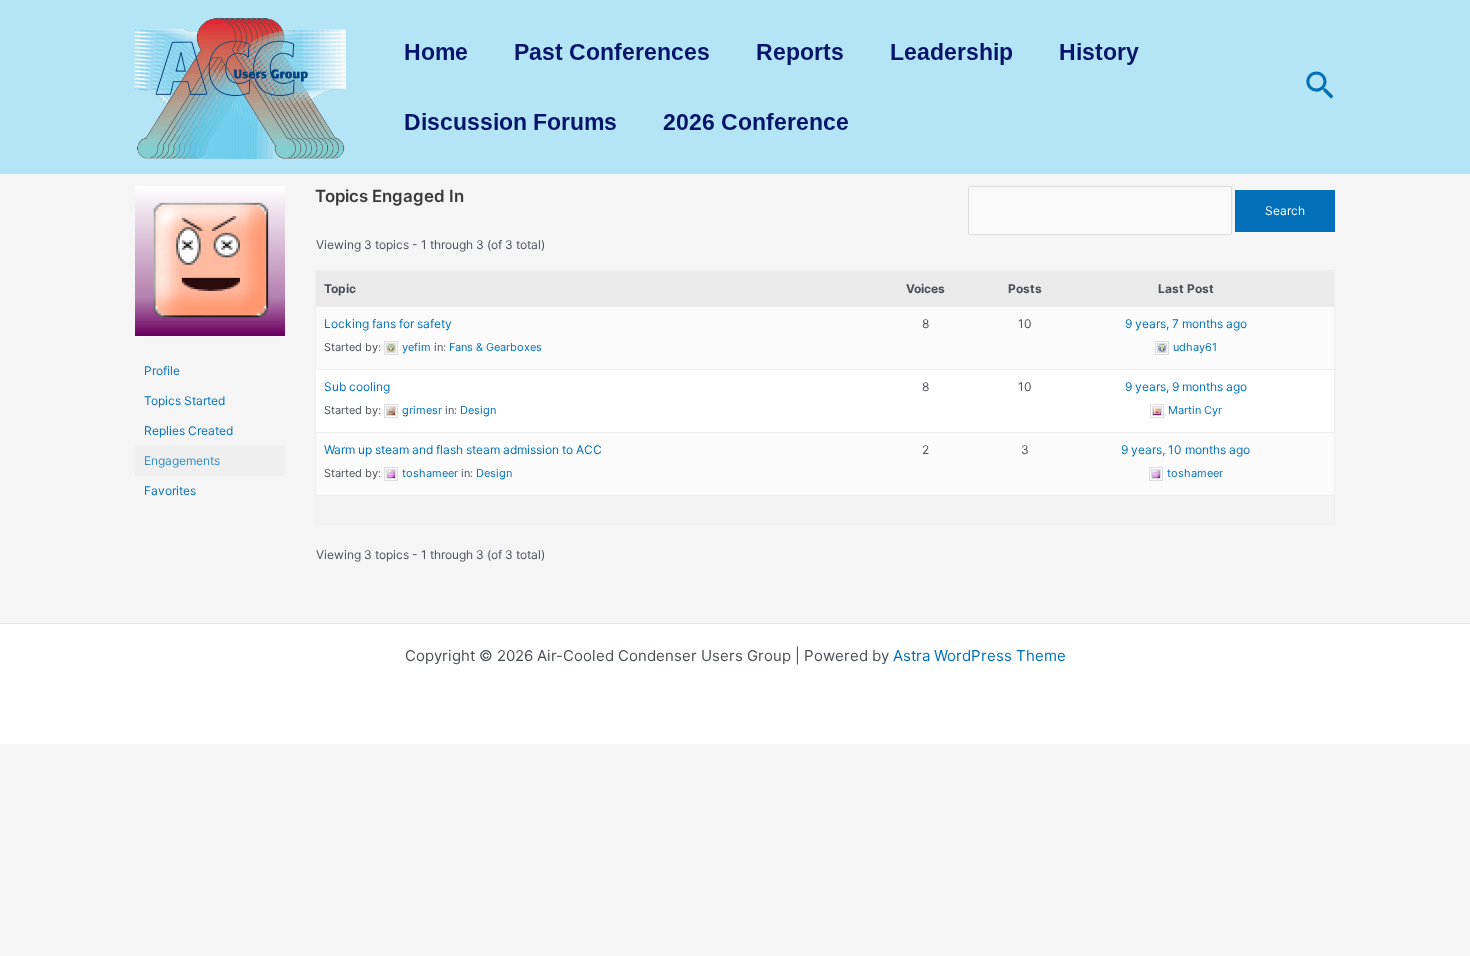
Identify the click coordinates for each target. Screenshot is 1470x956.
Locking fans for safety (388, 323)
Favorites (170, 490)
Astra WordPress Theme (979, 655)
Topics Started (184, 400)
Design (478, 410)
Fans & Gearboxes (495, 347)
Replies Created (188, 430)
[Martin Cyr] (210, 269)
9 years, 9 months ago (1186, 386)
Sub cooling (357, 386)
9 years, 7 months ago (1186, 323)
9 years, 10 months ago (1185, 449)
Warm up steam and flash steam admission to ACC (463, 449)
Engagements (182, 460)
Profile (162, 370)
